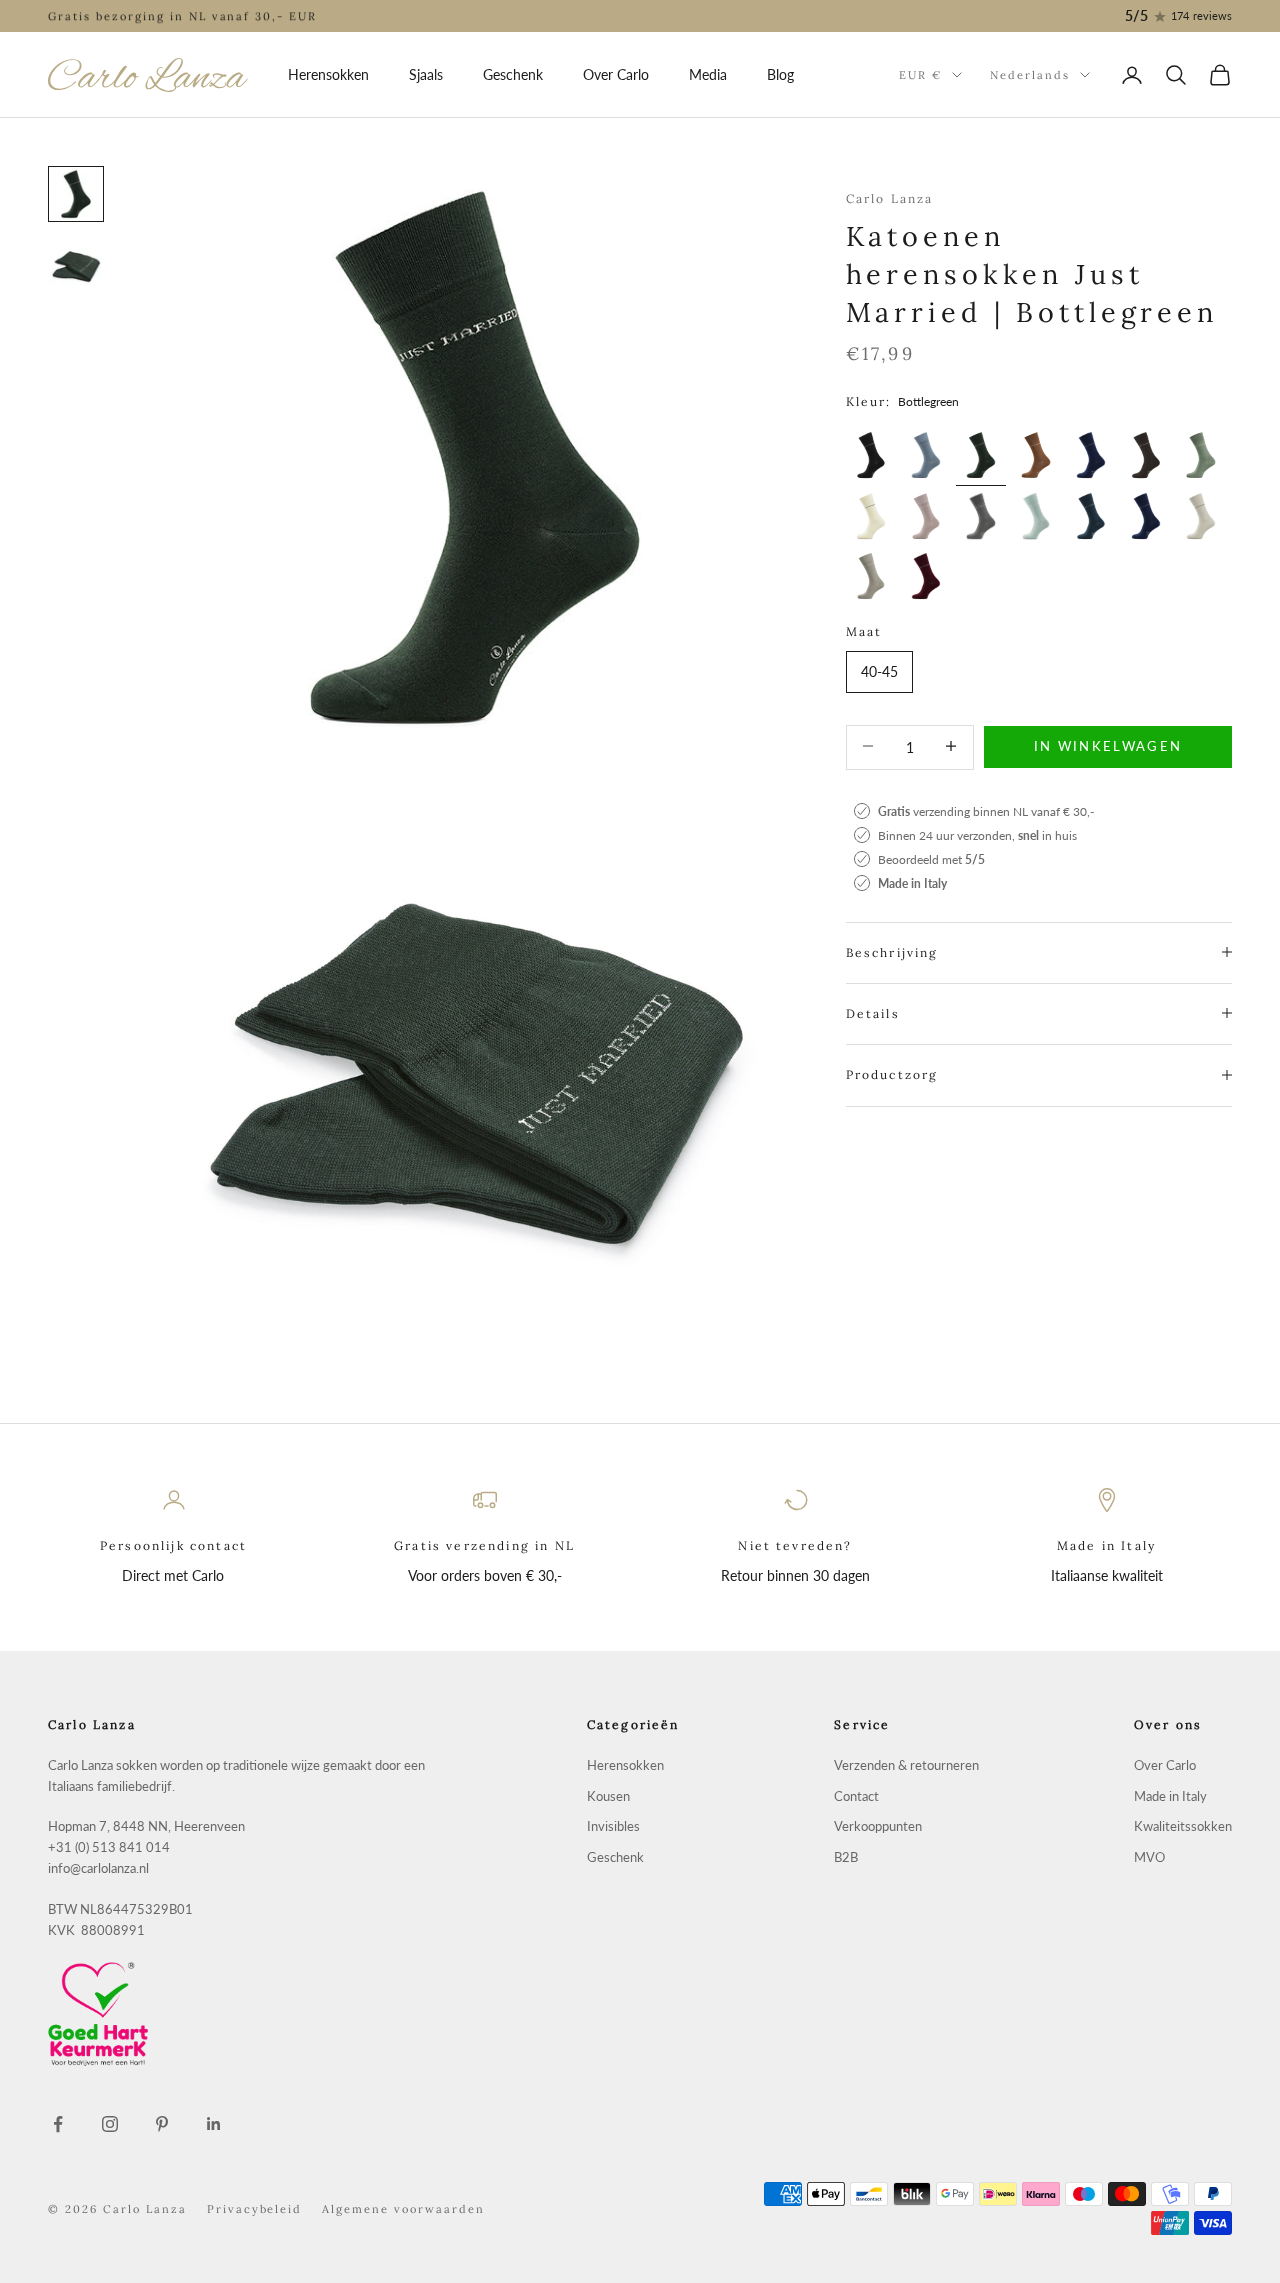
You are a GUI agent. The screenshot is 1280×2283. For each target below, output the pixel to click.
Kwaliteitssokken (1183, 1826)
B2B (846, 1857)
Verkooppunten (878, 1826)
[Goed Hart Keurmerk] (240, 2014)
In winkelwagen (1108, 746)
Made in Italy (1170, 1796)
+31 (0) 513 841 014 (109, 1847)
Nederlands (1030, 75)
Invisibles (613, 1826)
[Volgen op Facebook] (58, 2124)
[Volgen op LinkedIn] (214, 2124)
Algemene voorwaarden (403, 2209)
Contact (856, 1796)
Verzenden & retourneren (906, 1765)
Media (708, 74)
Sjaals (426, 74)
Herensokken (328, 74)
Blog (780, 74)
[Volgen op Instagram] (110, 2124)
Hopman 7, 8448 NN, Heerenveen (146, 1826)
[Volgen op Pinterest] (162, 2124)
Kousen (608, 1796)
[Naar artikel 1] (76, 194)
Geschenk (513, 74)
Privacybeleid (255, 2209)
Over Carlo (616, 74)
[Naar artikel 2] (76, 266)
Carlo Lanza (890, 198)
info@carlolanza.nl (98, 1868)
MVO (1149, 1857)
